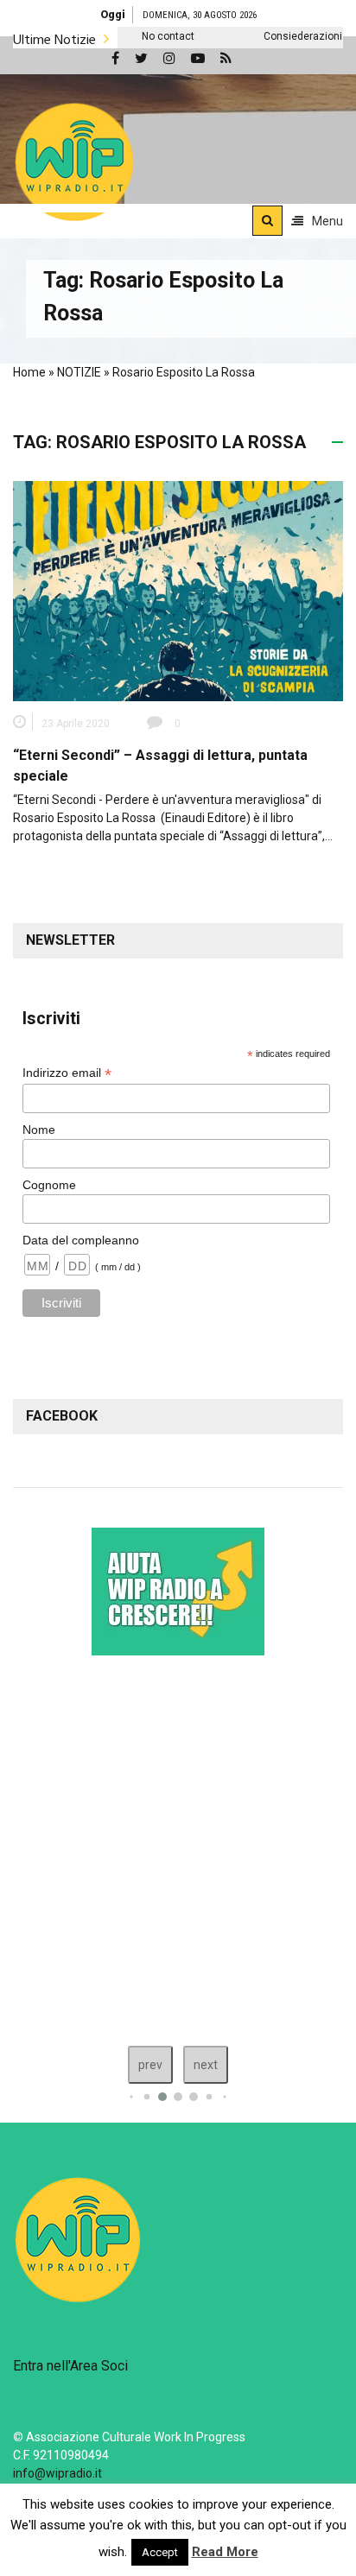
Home (29, 372)
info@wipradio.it (57, 2473)
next (206, 2065)
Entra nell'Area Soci (70, 2366)
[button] (74, 161)
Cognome (49, 1185)
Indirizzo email (67, 1073)
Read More (225, 2552)
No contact (138, 36)
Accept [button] (160, 2552)
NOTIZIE (79, 372)
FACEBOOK (62, 1416)
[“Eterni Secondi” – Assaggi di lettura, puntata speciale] (178, 590)
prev (150, 2065)
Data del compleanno (81, 1240)
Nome (39, 1130)
